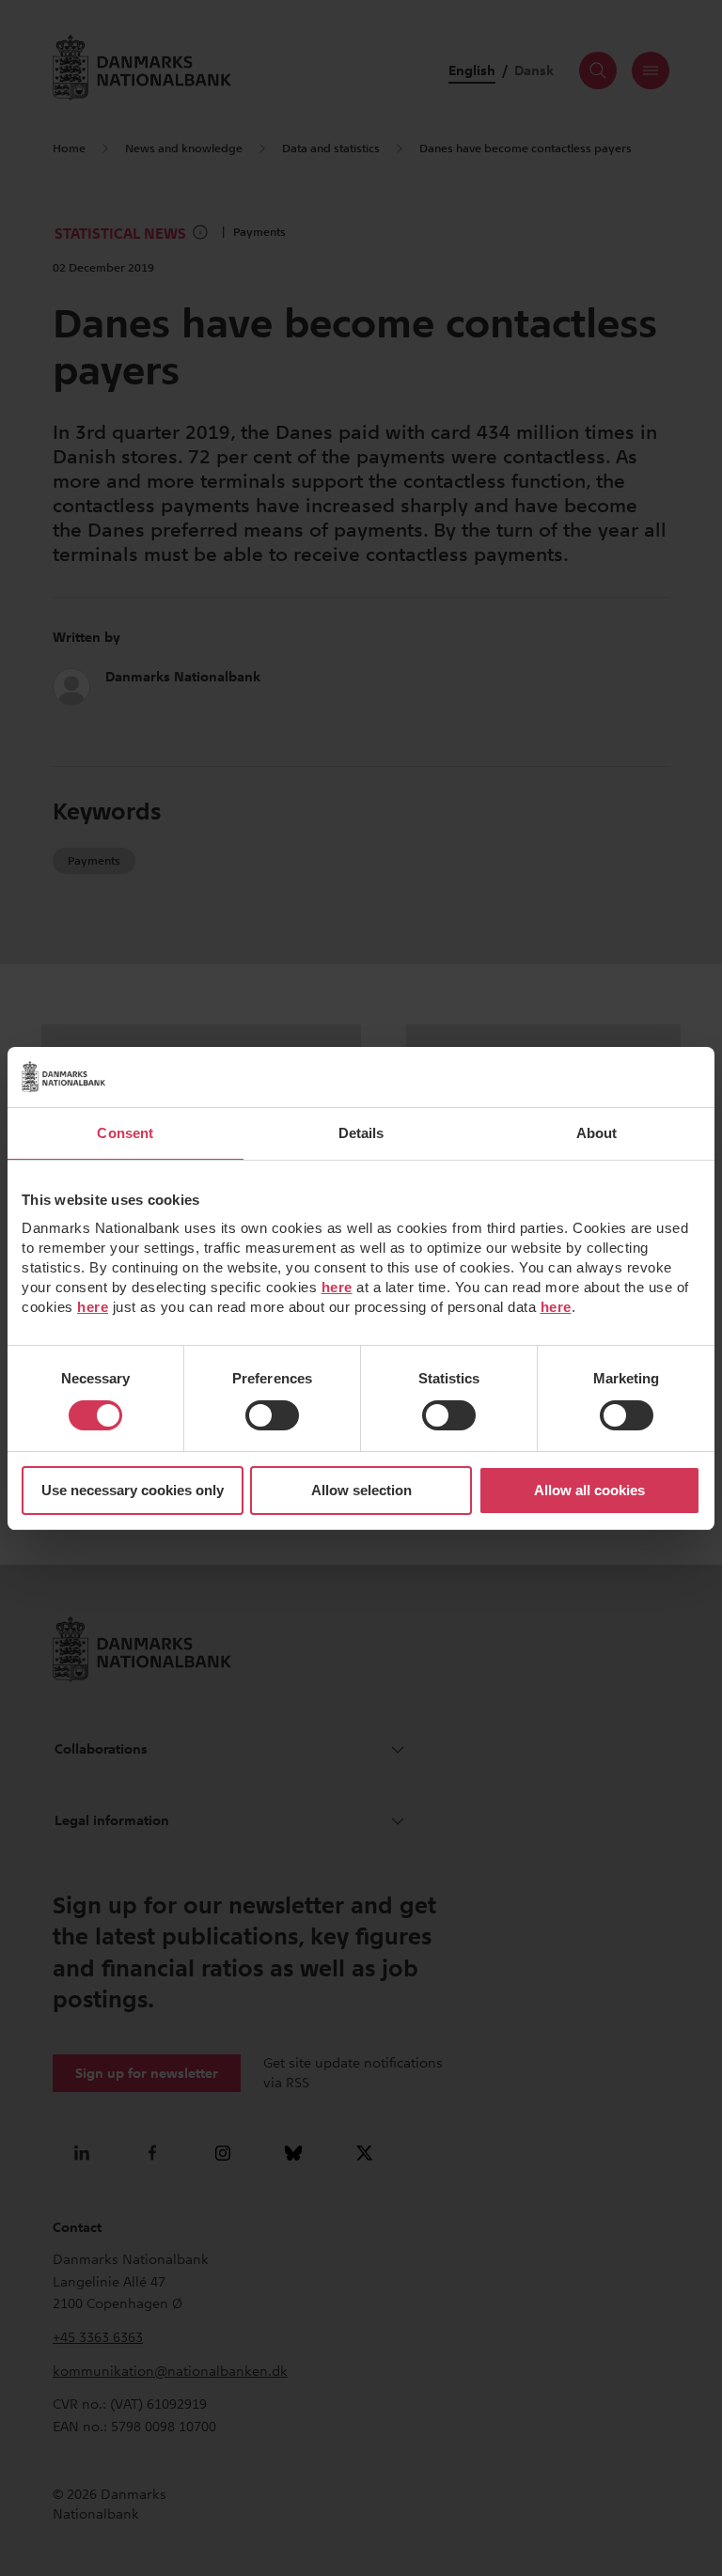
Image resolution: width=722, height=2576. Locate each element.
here (337, 1287)
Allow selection (361, 1490)
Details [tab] (361, 1133)
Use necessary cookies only (133, 1490)
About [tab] (597, 1133)
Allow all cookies (589, 1490)
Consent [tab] (125, 1133)
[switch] (272, 1415)
